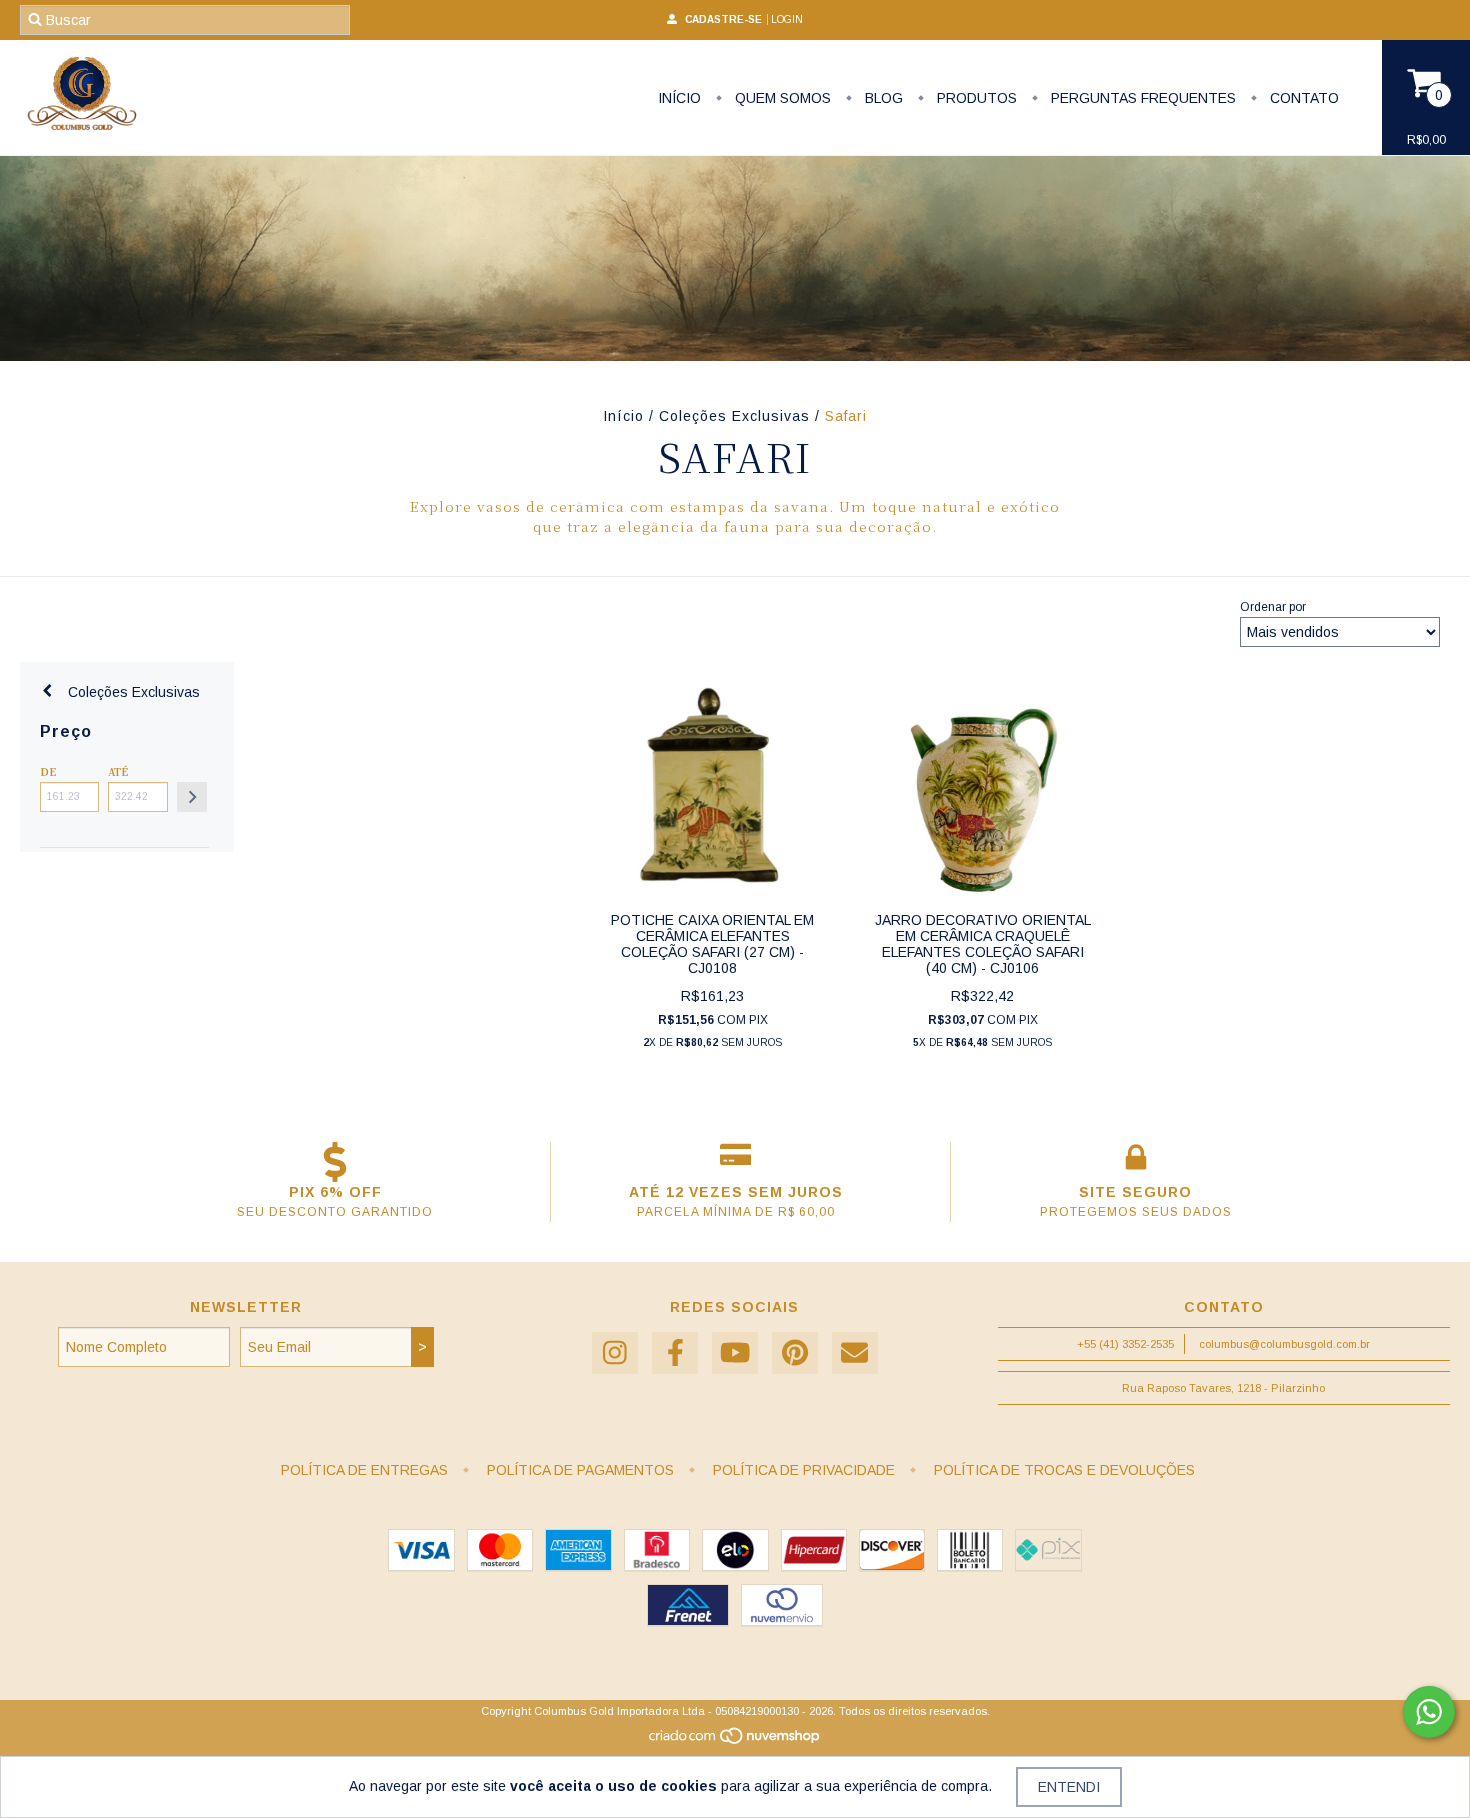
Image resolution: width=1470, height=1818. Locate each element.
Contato (1302, 98)
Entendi (1069, 1787)
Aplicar (192, 797)
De (48, 771)
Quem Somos (781, 98)
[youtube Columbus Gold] (735, 1353)
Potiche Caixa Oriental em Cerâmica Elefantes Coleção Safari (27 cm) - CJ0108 (712, 944)
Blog (882, 98)
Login (787, 19)
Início (679, 98)
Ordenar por (1273, 607)
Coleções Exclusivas (734, 416)
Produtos (975, 98)
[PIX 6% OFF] (335, 1162)
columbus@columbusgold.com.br (1284, 1344)
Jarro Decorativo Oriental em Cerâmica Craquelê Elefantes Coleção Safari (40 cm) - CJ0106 (983, 944)
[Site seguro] (1135, 1162)
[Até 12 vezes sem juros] (735, 1162)
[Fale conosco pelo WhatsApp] (1429, 1712)
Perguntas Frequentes (1141, 98)
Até (118, 771)
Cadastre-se (723, 19)
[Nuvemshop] (735, 1741)
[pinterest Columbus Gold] (795, 1353)
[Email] (855, 1353)
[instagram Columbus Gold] (615, 1353)
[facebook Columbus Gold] (675, 1353)
